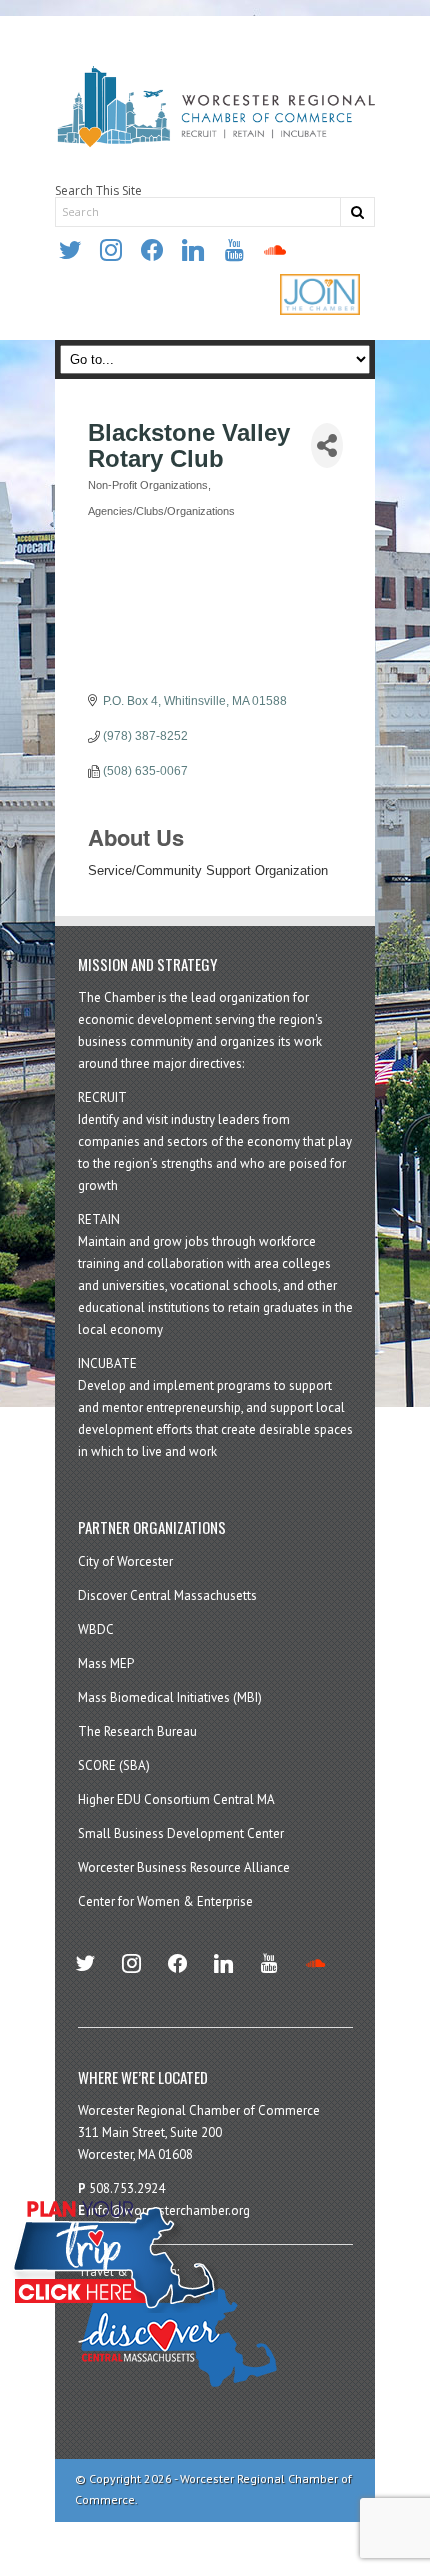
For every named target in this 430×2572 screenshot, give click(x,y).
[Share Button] (327, 445)
